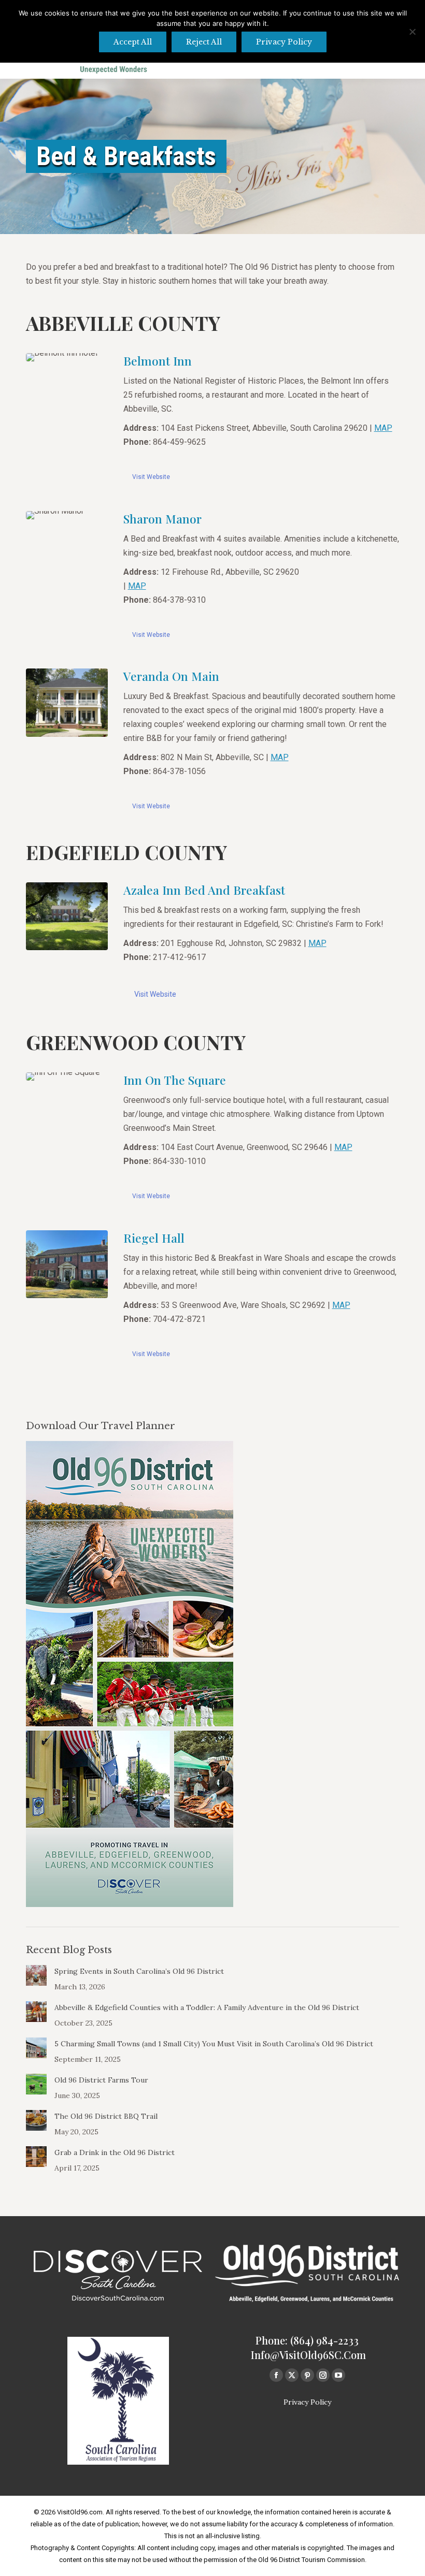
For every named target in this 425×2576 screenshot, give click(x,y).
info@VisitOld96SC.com (308, 2355)
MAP (383, 428)
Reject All (204, 42)
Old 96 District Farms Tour (101, 2080)
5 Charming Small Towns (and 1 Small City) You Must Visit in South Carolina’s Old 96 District (214, 2044)
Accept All (133, 42)
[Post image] (36, 1975)
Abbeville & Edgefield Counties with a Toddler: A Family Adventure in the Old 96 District (207, 2007)
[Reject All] (412, 32)
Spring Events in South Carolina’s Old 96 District (139, 1971)
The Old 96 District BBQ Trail (106, 2116)
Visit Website (151, 477)
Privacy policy (284, 42)
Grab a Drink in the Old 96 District (115, 2152)
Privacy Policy (307, 2402)
